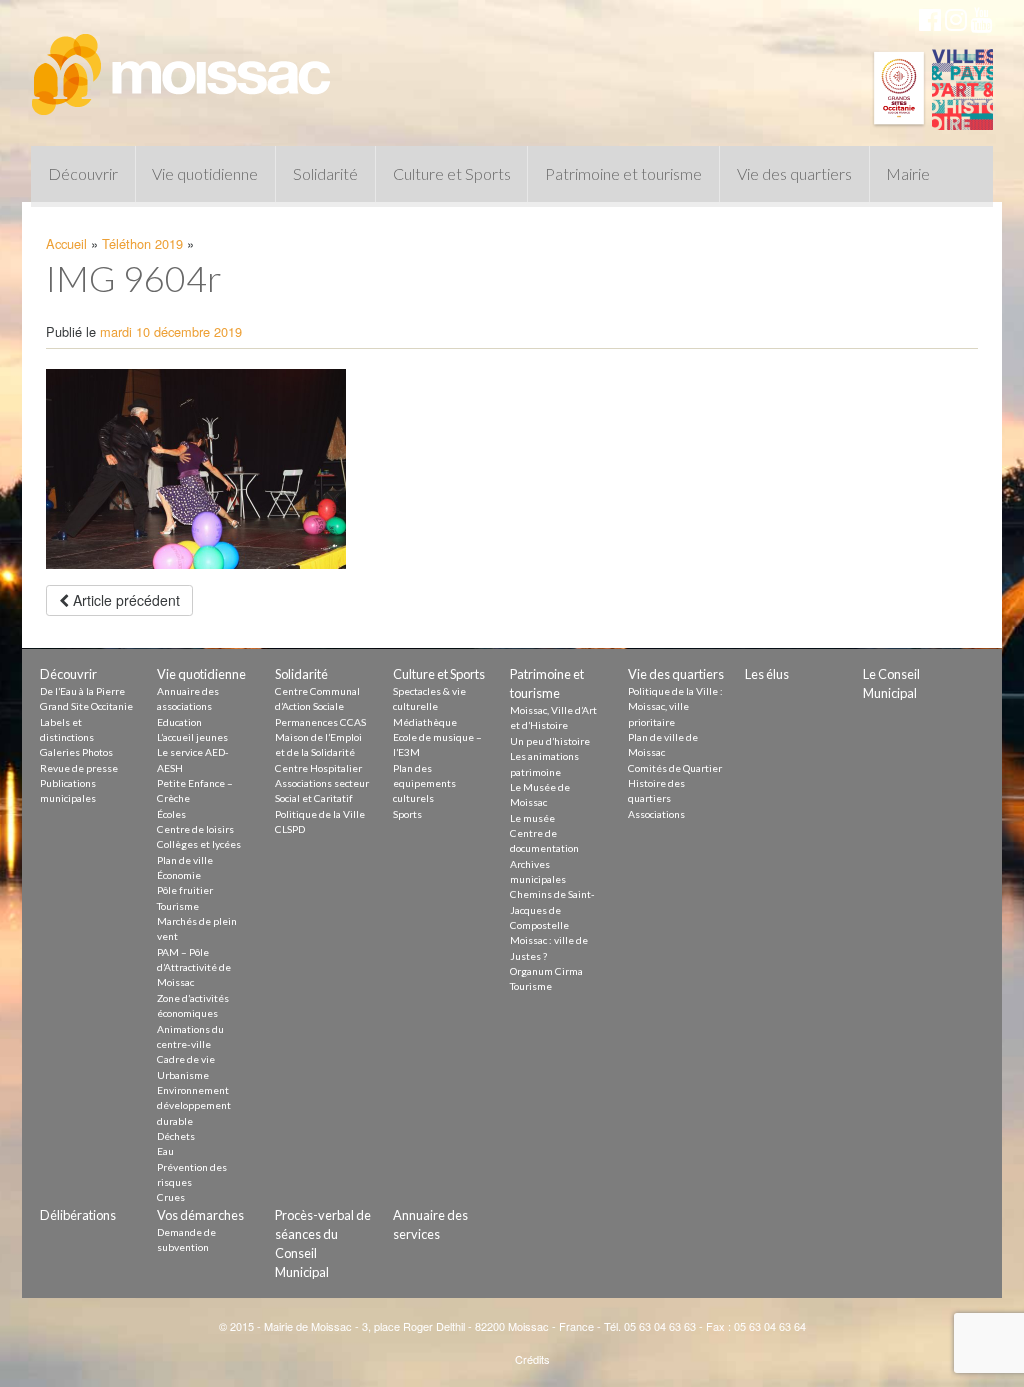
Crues (171, 1197)
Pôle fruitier (185, 890)
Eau (165, 1151)
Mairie (908, 173)
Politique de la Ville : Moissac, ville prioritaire (675, 706)
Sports (407, 814)
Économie (179, 875)
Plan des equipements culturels (424, 783)
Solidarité (325, 173)
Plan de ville (185, 860)
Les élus (767, 674)
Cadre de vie (186, 1059)
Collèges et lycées (199, 844)
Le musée (532, 818)
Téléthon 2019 (142, 243)
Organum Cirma (546, 971)
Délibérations (78, 1215)
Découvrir (83, 173)
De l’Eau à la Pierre (82, 691)
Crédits (532, 1359)
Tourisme (178, 906)
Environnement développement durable (194, 1105)
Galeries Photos (76, 752)
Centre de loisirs (195, 829)
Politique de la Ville (320, 814)
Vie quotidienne (205, 173)
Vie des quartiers (794, 173)
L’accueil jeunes (192, 737)
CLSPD (290, 829)
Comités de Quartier (675, 768)
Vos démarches (200, 1215)
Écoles (171, 814)
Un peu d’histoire (550, 741)
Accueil (66, 243)
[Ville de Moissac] (183, 65)
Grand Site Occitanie (86, 706)
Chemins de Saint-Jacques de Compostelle (552, 909)
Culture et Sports (452, 173)
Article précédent (124, 600)
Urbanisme (183, 1075)
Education (179, 722)
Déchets (176, 1136)
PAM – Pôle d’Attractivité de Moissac (194, 967)
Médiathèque (425, 722)
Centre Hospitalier (318, 768)
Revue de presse (79, 768)
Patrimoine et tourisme (623, 173)
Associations (656, 814)
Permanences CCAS (320, 722)
